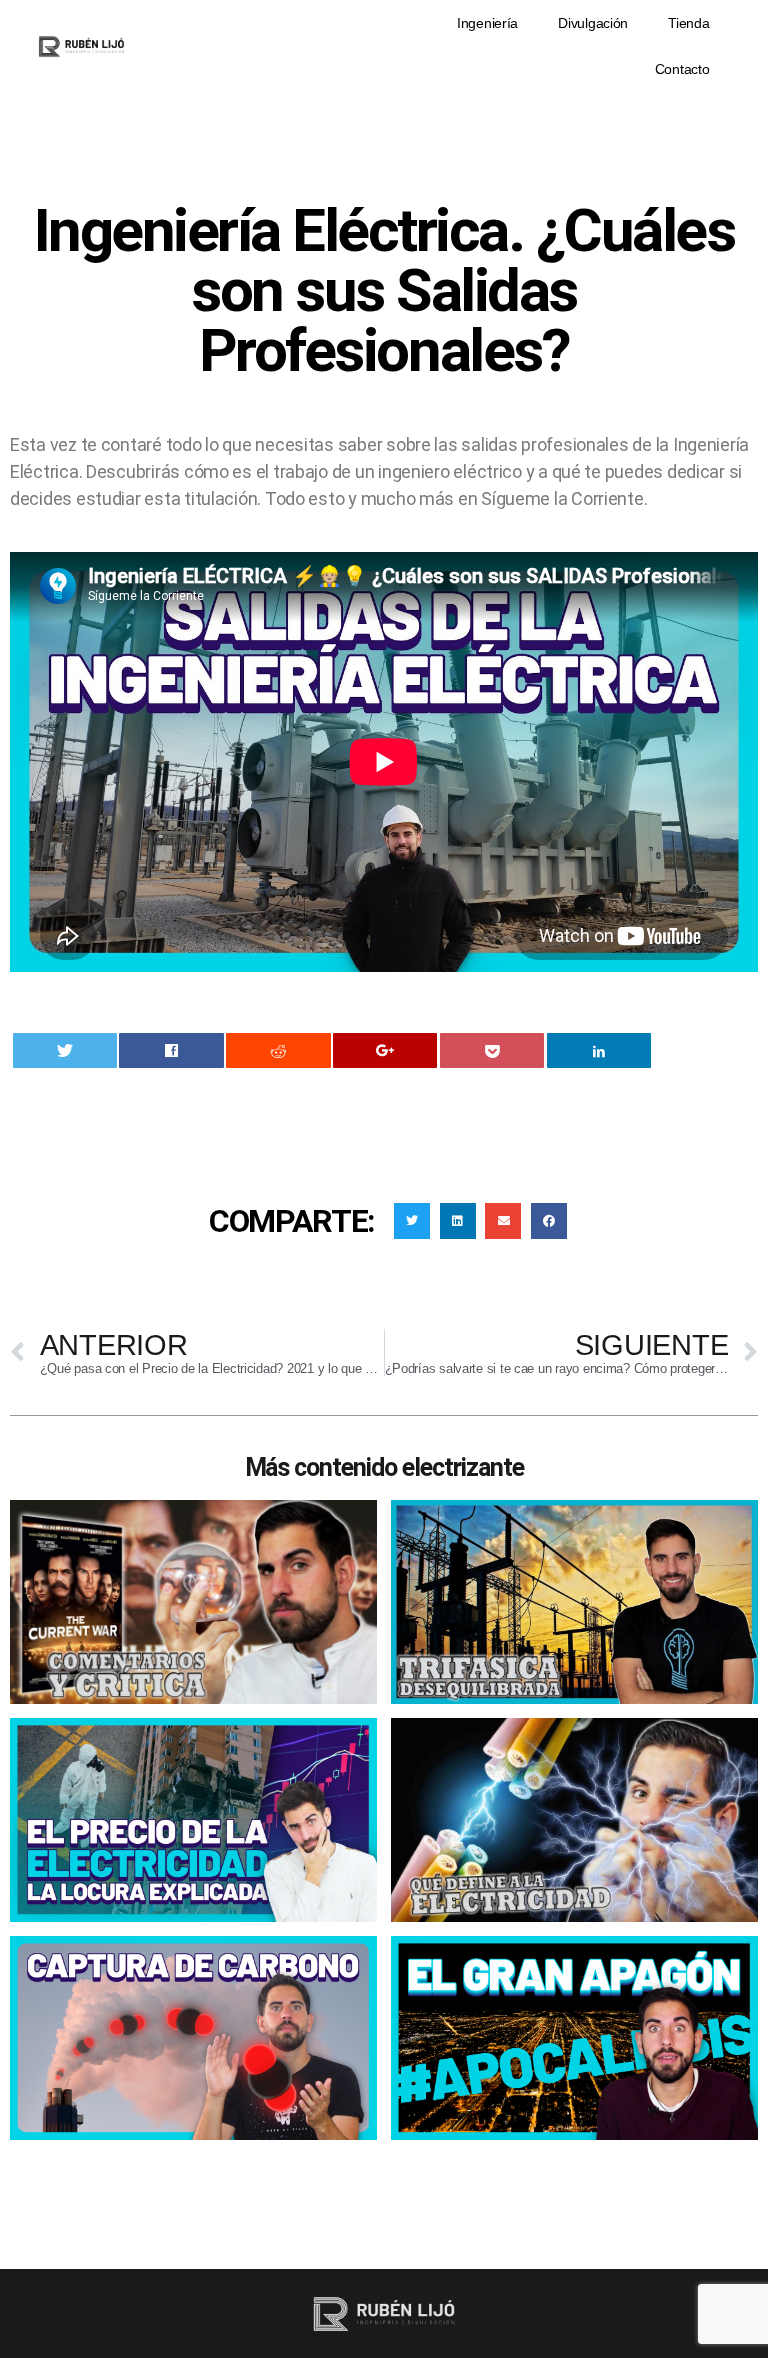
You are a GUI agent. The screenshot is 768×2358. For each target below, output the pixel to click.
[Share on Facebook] (171, 1050)
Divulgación (593, 23)
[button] (412, 1221)
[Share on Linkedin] (599, 1050)
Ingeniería (487, 23)
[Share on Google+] (385, 1050)
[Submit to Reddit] (278, 1050)
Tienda (688, 23)
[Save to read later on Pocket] (492, 1050)
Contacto (682, 69)
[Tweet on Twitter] (65, 1050)
